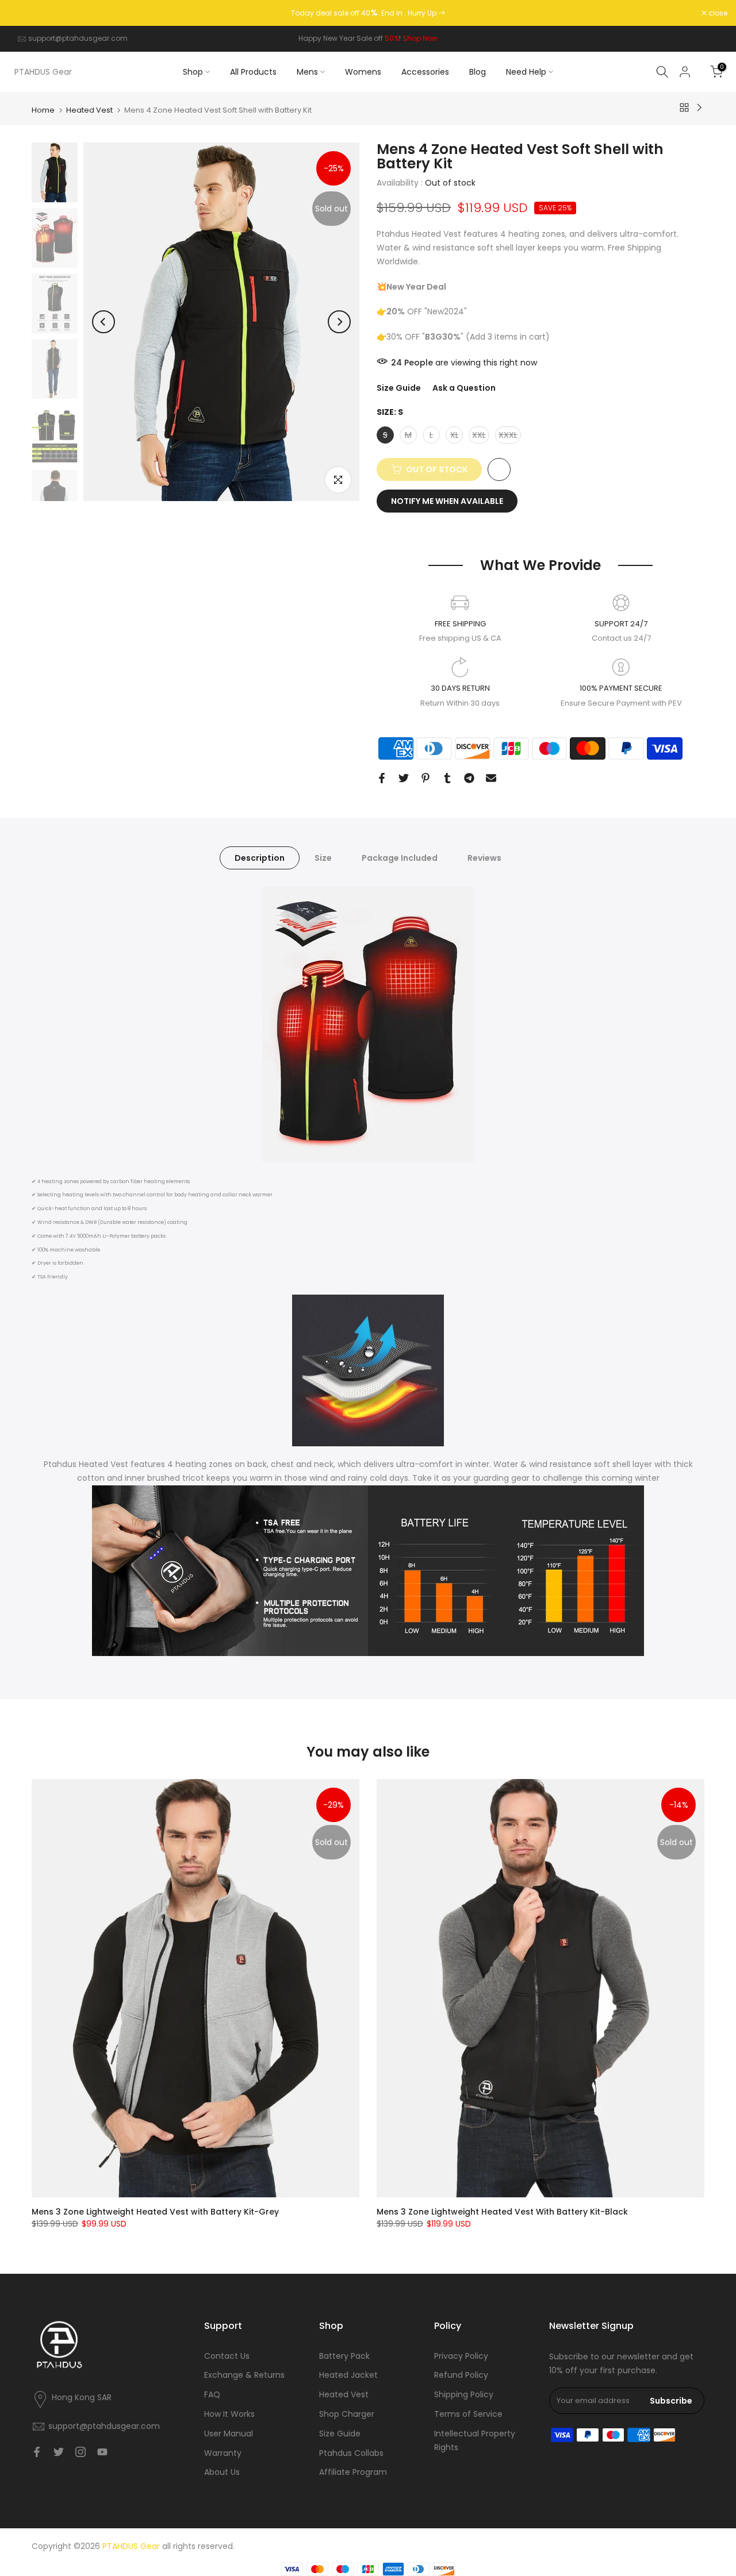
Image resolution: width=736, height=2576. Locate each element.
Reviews (484, 857)
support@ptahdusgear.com (78, 38)
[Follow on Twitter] (59, 2452)
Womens (363, 72)
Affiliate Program (353, 2472)
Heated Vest (89, 110)
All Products (253, 72)
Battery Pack (344, 2356)
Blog (478, 72)
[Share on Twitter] (404, 778)
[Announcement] (368, 13)
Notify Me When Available (447, 501)
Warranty (223, 2453)
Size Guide (399, 388)
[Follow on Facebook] (37, 2452)
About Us (222, 2472)
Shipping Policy (464, 2394)
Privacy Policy (461, 2356)
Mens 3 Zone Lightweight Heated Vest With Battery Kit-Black (502, 2212)
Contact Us (227, 2356)
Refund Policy (461, 2375)
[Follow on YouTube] (102, 2452)
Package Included (400, 857)
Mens (307, 72)
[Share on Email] (491, 778)
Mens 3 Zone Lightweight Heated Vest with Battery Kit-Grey (155, 2212)
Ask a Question (464, 388)
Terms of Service (468, 2414)
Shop (193, 72)
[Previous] (103, 322)
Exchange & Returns (244, 2375)
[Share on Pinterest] (425, 778)
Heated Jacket (348, 2375)
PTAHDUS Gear (43, 72)
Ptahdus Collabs (351, 2453)
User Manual (229, 2433)
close (24, 13)
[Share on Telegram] (469, 778)
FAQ (212, 2394)
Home (43, 110)
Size (323, 857)
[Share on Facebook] (382, 778)
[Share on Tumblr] (447, 778)
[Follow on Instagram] (80, 2452)
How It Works (229, 2414)
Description (260, 857)
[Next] (339, 322)
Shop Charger (347, 2414)
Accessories (425, 72)
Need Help (526, 72)
